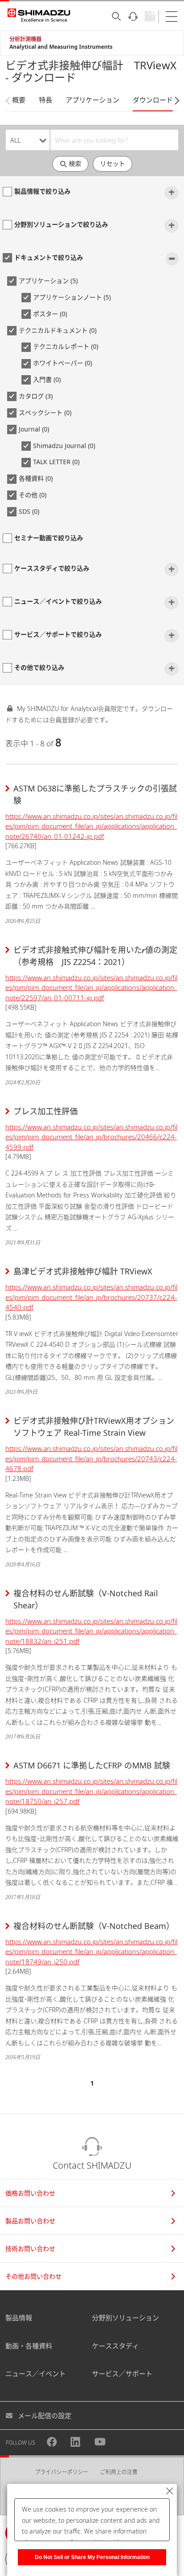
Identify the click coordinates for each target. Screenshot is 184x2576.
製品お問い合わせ (30, 2221)
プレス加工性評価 (46, 1111)
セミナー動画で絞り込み (49, 538)
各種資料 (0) (36, 478)
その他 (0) (33, 495)
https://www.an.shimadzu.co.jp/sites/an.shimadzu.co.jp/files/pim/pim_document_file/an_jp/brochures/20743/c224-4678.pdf (91, 1458)
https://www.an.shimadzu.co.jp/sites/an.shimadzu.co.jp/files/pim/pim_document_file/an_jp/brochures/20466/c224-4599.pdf (91, 1137)
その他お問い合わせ (33, 2276)
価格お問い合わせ (30, 2193)
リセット (113, 163)
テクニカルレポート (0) (66, 346)
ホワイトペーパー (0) (63, 363)
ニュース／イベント (36, 2373)
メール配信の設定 (45, 2415)
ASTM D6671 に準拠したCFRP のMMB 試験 (92, 1765)
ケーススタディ (115, 2346)
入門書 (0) (47, 379)
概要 (19, 100)
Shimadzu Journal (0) (64, 446)
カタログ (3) (36, 396)
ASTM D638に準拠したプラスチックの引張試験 (95, 794)
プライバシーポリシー (62, 2472)
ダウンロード (153, 100)
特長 (46, 100)
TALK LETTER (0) (56, 462)
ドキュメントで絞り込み (49, 257)
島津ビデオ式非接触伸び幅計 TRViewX (83, 1271)
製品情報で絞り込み (42, 191)
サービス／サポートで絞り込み (58, 634)
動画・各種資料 (29, 2346)
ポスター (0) (50, 314)
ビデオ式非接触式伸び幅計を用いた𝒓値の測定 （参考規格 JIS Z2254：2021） (96, 956)
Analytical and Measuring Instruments (61, 47)
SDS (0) (29, 511)
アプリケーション (92, 100)
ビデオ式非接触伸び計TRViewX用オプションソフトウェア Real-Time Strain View (94, 1427)
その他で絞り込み (39, 667)
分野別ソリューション (125, 2318)
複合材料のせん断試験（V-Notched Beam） (94, 1926)
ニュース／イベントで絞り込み (58, 601)
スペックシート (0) (45, 412)
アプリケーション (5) (48, 281)
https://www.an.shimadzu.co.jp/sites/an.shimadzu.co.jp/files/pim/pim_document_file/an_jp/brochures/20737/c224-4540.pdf (91, 1297)
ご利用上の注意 (119, 2472)
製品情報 (19, 2318)
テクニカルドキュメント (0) (58, 330)
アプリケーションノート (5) (72, 297)
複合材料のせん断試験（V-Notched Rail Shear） (86, 1599)
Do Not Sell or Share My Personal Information (92, 2557)
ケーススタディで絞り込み (52, 568)
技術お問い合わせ (30, 2248)
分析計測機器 (25, 39)
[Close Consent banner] (170, 2491)
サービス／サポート (122, 2373)
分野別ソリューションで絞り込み (61, 224)
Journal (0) (34, 429)
